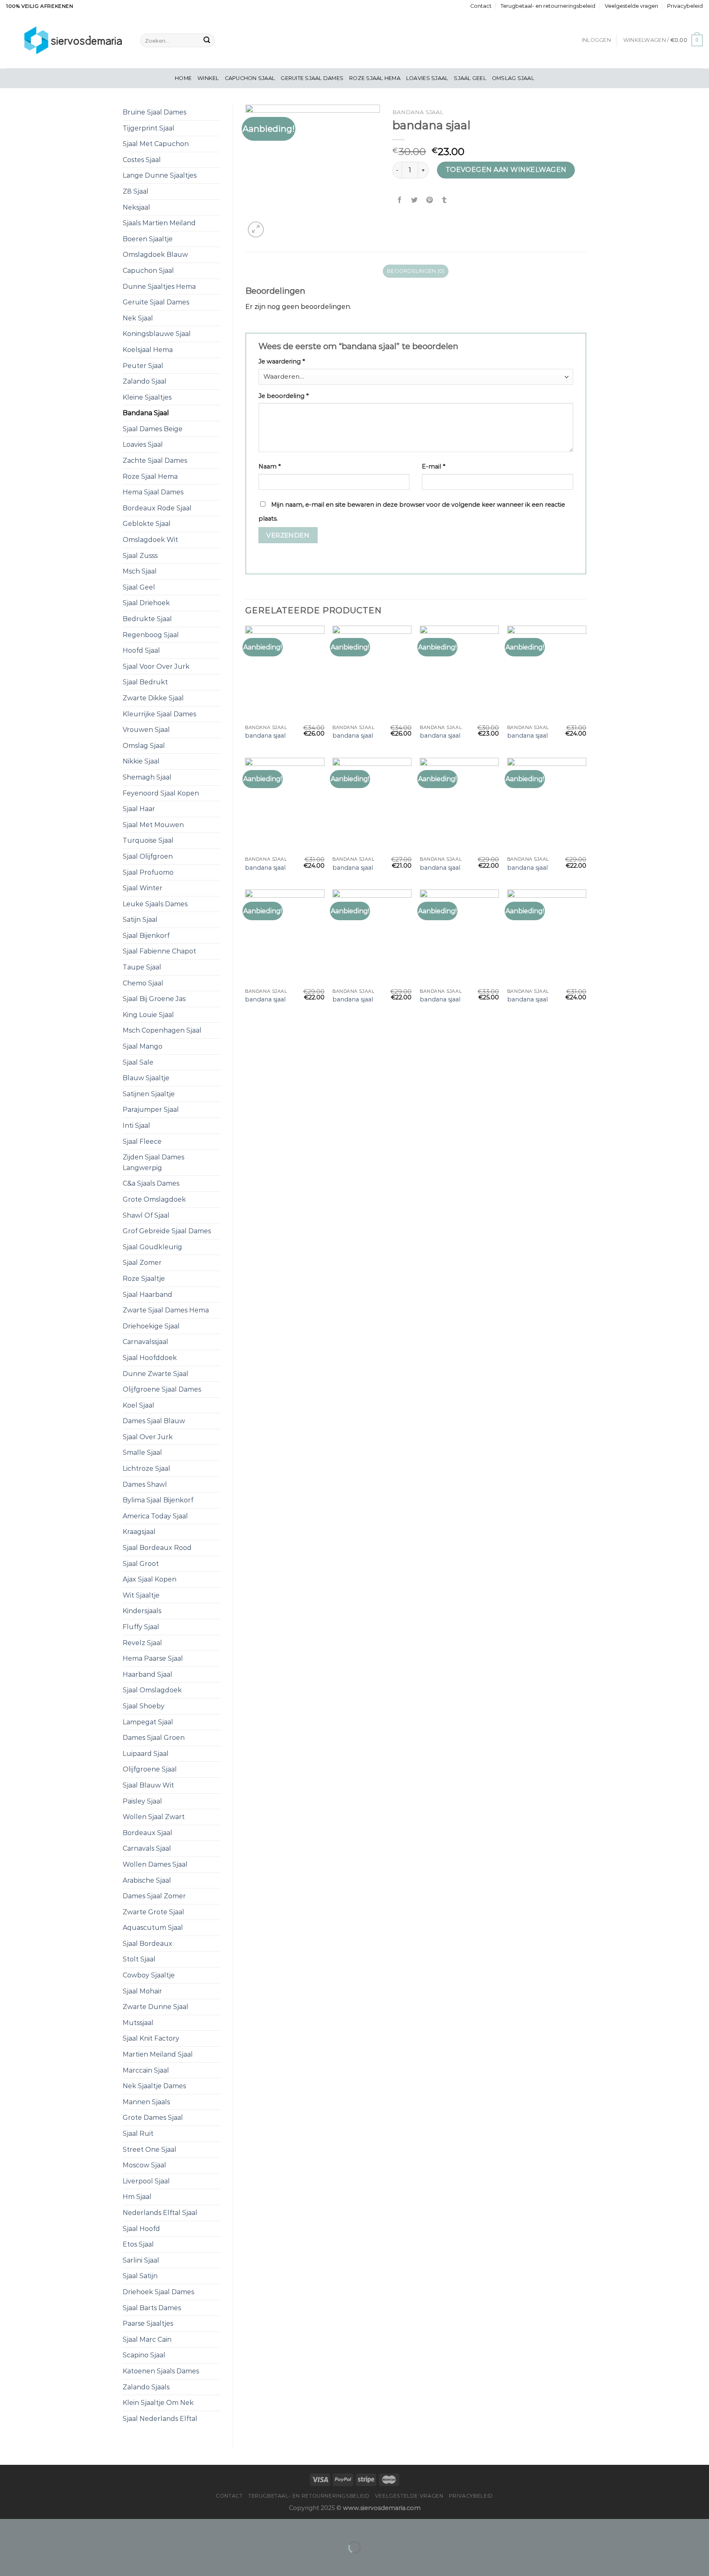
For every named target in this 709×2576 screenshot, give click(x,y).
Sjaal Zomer (142, 1263)
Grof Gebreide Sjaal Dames (167, 1231)
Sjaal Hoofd (141, 2229)
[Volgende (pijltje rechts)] (32, 2561)
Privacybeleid (685, 6)
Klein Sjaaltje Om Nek (158, 2403)
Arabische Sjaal (147, 1880)
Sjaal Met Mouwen (153, 825)
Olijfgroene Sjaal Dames (162, 1389)
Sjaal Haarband (148, 1295)
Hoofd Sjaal (141, 650)
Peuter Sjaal (143, 366)
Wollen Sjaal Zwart (154, 1817)
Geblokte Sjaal (147, 524)
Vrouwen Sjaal (146, 730)
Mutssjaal (138, 2023)
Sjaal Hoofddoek (150, 1358)
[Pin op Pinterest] (429, 200)
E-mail (433, 466)
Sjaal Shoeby (144, 1706)
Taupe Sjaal (142, 967)
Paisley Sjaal (142, 1801)
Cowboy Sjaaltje (149, 1975)
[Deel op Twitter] (415, 200)
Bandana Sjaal (146, 413)
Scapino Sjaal (144, 2355)
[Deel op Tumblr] (444, 200)
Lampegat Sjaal (148, 1722)
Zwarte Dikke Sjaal (153, 698)
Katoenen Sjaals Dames (161, 2371)
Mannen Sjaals (146, 2102)
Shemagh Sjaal (147, 777)
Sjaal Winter (143, 888)
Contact (481, 6)
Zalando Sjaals (146, 2387)
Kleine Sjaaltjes (147, 397)
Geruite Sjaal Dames (312, 78)
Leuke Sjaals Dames (155, 904)
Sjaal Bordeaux (148, 1944)
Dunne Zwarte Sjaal (156, 1374)
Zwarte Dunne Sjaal (156, 2007)
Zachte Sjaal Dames (155, 461)
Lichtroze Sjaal (146, 1469)
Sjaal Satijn (140, 2276)
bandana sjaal (265, 736)
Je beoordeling (284, 396)
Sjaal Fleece (142, 1142)
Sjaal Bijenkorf (146, 936)
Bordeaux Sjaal (148, 1833)
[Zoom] (256, 230)
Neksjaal (136, 207)
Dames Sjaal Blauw (154, 1421)
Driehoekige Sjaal (151, 1326)
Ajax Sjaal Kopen (150, 1579)
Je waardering (282, 361)
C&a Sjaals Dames (151, 1183)
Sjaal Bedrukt (145, 682)
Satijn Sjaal (140, 920)
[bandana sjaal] (285, 673)
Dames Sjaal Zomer (154, 1896)
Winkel (208, 78)
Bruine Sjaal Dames (154, 112)
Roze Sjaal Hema (375, 78)
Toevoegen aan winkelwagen (506, 170)
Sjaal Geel (470, 78)
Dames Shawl (145, 1485)
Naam (270, 466)
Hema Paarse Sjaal (153, 1658)
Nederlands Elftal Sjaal (160, 2213)
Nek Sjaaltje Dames (154, 2086)
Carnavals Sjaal (147, 1848)
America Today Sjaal (155, 1516)
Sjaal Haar (139, 809)
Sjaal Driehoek (146, 603)
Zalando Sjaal (145, 381)
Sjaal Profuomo (148, 872)
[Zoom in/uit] (32, 2527)
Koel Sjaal (138, 1405)
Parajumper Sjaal (151, 1110)
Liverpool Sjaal (146, 2181)
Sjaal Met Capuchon (156, 144)
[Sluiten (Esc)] (8, 2527)
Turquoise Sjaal (148, 840)
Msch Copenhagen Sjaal (162, 1030)
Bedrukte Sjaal (147, 619)
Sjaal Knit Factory (151, 2038)
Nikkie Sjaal (141, 761)
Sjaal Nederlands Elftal (160, 2419)
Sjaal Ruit (138, 2134)
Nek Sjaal (138, 318)
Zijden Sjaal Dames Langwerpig (153, 1162)
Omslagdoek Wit (150, 540)
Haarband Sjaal (148, 1674)
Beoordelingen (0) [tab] (416, 271)
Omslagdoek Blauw (155, 255)
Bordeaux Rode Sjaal (157, 508)
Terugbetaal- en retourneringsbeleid (548, 6)
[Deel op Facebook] (400, 200)
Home (183, 78)
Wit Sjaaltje (141, 1595)
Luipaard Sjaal (146, 1754)
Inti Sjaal (136, 1126)
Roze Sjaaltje (144, 1279)
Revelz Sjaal (142, 1643)
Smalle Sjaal (142, 1453)
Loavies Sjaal (427, 78)
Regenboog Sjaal (151, 635)
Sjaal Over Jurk (148, 1437)
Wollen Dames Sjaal (155, 1864)
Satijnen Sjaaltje (149, 1094)
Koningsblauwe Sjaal (157, 334)
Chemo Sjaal (143, 983)
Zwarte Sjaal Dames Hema (166, 1310)
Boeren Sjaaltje (148, 239)
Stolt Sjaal (139, 1959)
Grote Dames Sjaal (153, 2118)
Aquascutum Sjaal (153, 1928)
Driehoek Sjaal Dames (158, 2292)
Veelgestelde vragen (631, 6)
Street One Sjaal (150, 2150)
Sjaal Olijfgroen (148, 856)
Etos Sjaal (138, 2244)
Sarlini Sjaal (141, 2260)
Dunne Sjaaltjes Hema (159, 287)
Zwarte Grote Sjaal (153, 1912)
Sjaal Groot (141, 1564)
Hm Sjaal (137, 2197)
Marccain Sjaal (146, 2070)
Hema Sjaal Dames (153, 492)
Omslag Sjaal (513, 78)
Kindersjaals (142, 1611)
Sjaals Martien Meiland (159, 223)
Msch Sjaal (140, 571)
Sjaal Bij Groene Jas (154, 999)
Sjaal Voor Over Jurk (156, 666)
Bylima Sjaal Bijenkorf (158, 1500)
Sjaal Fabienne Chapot (159, 951)
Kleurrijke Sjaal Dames (159, 714)
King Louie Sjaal (148, 1015)
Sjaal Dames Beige (153, 429)
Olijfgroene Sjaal (150, 1769)
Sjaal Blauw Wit (148, 1785)
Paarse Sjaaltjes (148, 2323)
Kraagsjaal (139, 1532)
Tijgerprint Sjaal (149, 128)
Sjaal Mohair (142, 1991)
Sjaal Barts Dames (152, 2308)
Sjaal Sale (138, 1062)
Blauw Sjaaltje (146, 1078)
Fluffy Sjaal (141, 1627)
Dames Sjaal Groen (154, 1738)
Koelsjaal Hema (148, 350)
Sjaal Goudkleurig (152, 1247)
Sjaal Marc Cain (147, 2339)
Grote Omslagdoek (154, 1199)
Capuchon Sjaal (250, 78)
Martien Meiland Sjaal (158, 2054)
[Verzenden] (207, 41)
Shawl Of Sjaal (146, 1215)
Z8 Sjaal (136, 191)
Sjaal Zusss (140, 556)
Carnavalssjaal (145, 1342)
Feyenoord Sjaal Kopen (161, 793)
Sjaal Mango (143, 1046)
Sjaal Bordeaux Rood (157, 1548)
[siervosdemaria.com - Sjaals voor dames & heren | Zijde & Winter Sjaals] (67, 40)
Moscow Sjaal (144, 2165)
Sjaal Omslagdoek (152, 1690)
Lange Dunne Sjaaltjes (160, 175)
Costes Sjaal (142, 160)
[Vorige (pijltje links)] (8, 2561)
